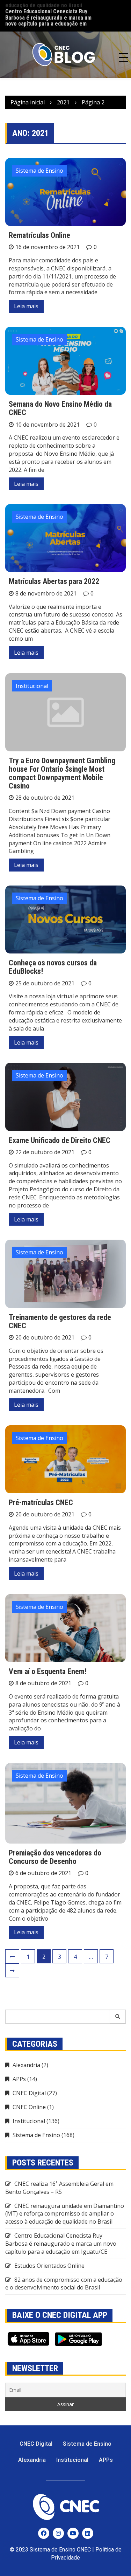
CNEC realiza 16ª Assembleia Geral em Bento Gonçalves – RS (59, 2188)
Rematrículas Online (39, 235)
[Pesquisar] (118, 2017)
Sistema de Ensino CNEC (60, 2550)
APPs (19, 2079)
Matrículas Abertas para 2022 (54, 581)
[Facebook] (44, 2533)
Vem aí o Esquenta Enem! (48, 1671)
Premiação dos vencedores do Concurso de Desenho (55, 1857)
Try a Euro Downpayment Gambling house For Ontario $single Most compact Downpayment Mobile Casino (62, 773)
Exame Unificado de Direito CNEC (60, 1140)
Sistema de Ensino (39, 171)
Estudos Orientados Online (49, 2266)
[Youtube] (73, 2533)
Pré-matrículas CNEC (41, 1503)
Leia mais (26, 306)
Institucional (32, 686)
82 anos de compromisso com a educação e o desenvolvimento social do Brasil (64, 2284)
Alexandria (26, 2065)
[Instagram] (58, 2533)
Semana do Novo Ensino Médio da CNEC (60, 408)
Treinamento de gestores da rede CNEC (60, 1321)
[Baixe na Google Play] (78, 2339)
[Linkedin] (88, 2533)
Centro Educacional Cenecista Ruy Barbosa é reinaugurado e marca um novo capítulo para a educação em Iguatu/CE (48, 16)
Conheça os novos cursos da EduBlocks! (53, 967)
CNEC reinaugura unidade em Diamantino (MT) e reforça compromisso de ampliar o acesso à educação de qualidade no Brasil (65, 2214)
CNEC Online (29, 2107)
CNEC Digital (29, 2093)
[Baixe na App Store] (28, 2339)
